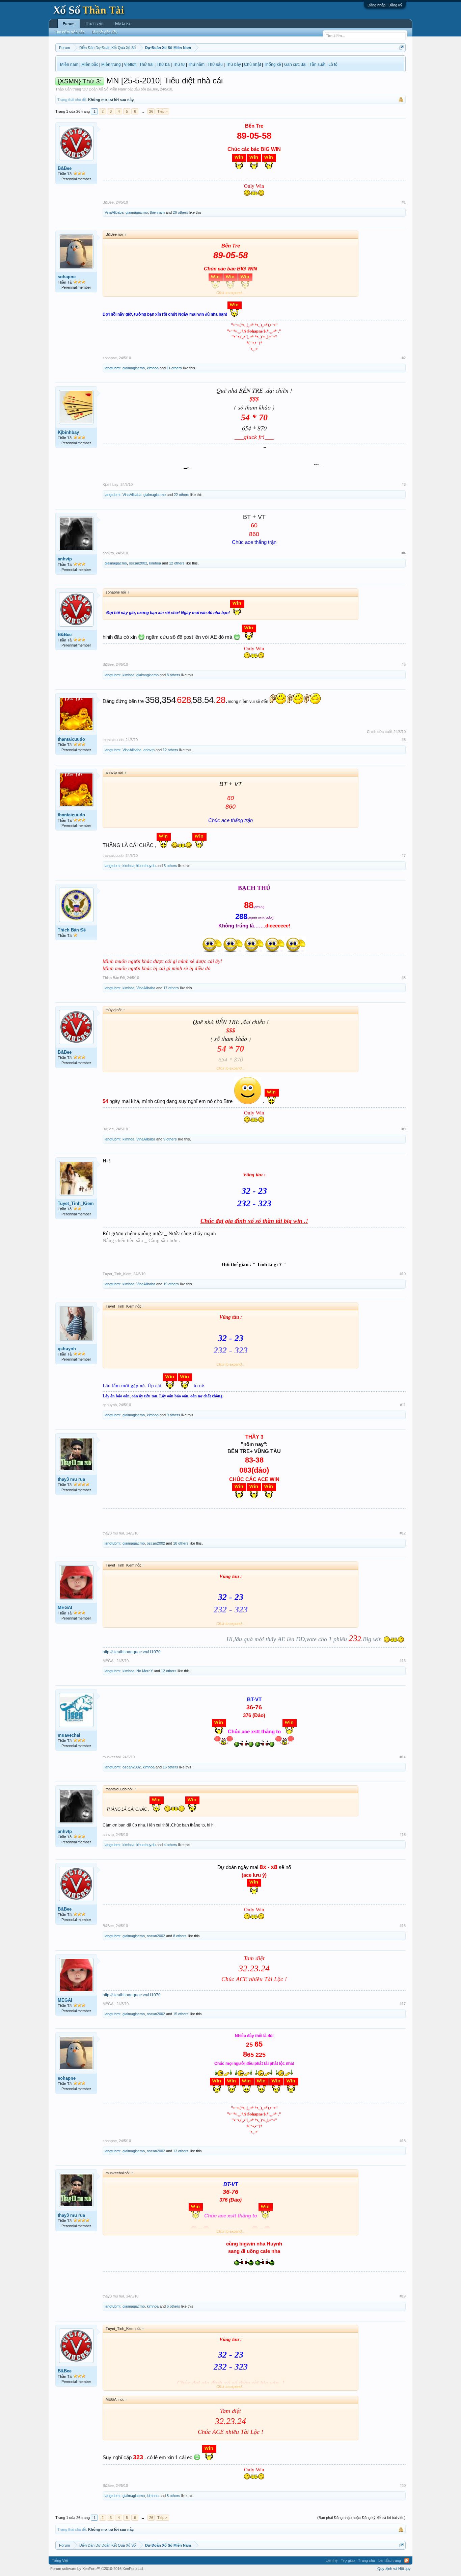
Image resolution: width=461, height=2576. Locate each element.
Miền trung (111, 64)
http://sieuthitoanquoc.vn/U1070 (132, 1652)
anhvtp (65, 559)
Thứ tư (179, 64)
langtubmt (113, 368)
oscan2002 (138, 563)
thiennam (157, 212)
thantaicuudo (71, 739)
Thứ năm (196, 64)
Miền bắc (90, 64)
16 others (170, 1767)
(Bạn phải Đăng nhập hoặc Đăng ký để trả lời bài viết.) (361, 2518)
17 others (171, 988)
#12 (403, 1533)
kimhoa (153, 368)
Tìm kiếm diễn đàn (70, 32)
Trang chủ (367, 2560)
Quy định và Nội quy (394, 2569)
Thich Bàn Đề (72, 930)
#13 (403, 1661)
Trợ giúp (348, 2560)
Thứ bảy (233, 64)
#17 (403, 2004)
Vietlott (130, 64)
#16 (403, 1926)
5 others (170, 866)
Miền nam (69, 64)
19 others (171, 1284)
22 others (182, 495)
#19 (403, 2296)
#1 (404, 202)
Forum (69, 24)
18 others (181, 1543)
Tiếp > (162, 111)
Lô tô (333, 64)
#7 (404, 856)
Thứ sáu (215, 64)
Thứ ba (163, 64)
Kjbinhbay (68, 432)
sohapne (67, 277)
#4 (404, 553)
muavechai (69, 1735)
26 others (181, 212)
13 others (181, 2151)
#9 (404, 1129)
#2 (404, 358)
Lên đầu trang (390, 2560)
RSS (407, 2560)
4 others (170, 1845)
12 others (177, 563)
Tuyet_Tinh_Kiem (76, 1203)
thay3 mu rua (71, 1479)
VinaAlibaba (114, 212)
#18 (403, 2141)
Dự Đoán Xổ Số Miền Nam (104, 89)
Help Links (122, 23)
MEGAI (65, 1608)
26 (151, 111)
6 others (173, 2306)
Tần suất (317, 64)
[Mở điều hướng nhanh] (401, 47)
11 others (174, 368)
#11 (403, 1405)
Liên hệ (332, 2560)
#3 (404, 484)
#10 (403, 1274)
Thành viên (94, 23)
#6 (404, 740)
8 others (173, 675)
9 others (170, 1139)
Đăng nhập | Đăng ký (385, 5)
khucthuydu (146, 866)
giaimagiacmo (137, 212)
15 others (181, 2014)
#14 (403, 1757)
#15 (403, 1835)
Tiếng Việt (60, 2560)
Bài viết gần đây (104, 32)
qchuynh (67, 1349)
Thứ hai (146, 64)
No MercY (145, 1671)
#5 (404, 664)
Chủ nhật (252, 64)
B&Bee (152, 89)
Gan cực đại (295, 64)
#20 (403, 2486)
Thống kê (273, 64)
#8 (404, 978)
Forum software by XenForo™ (97, 2569)
